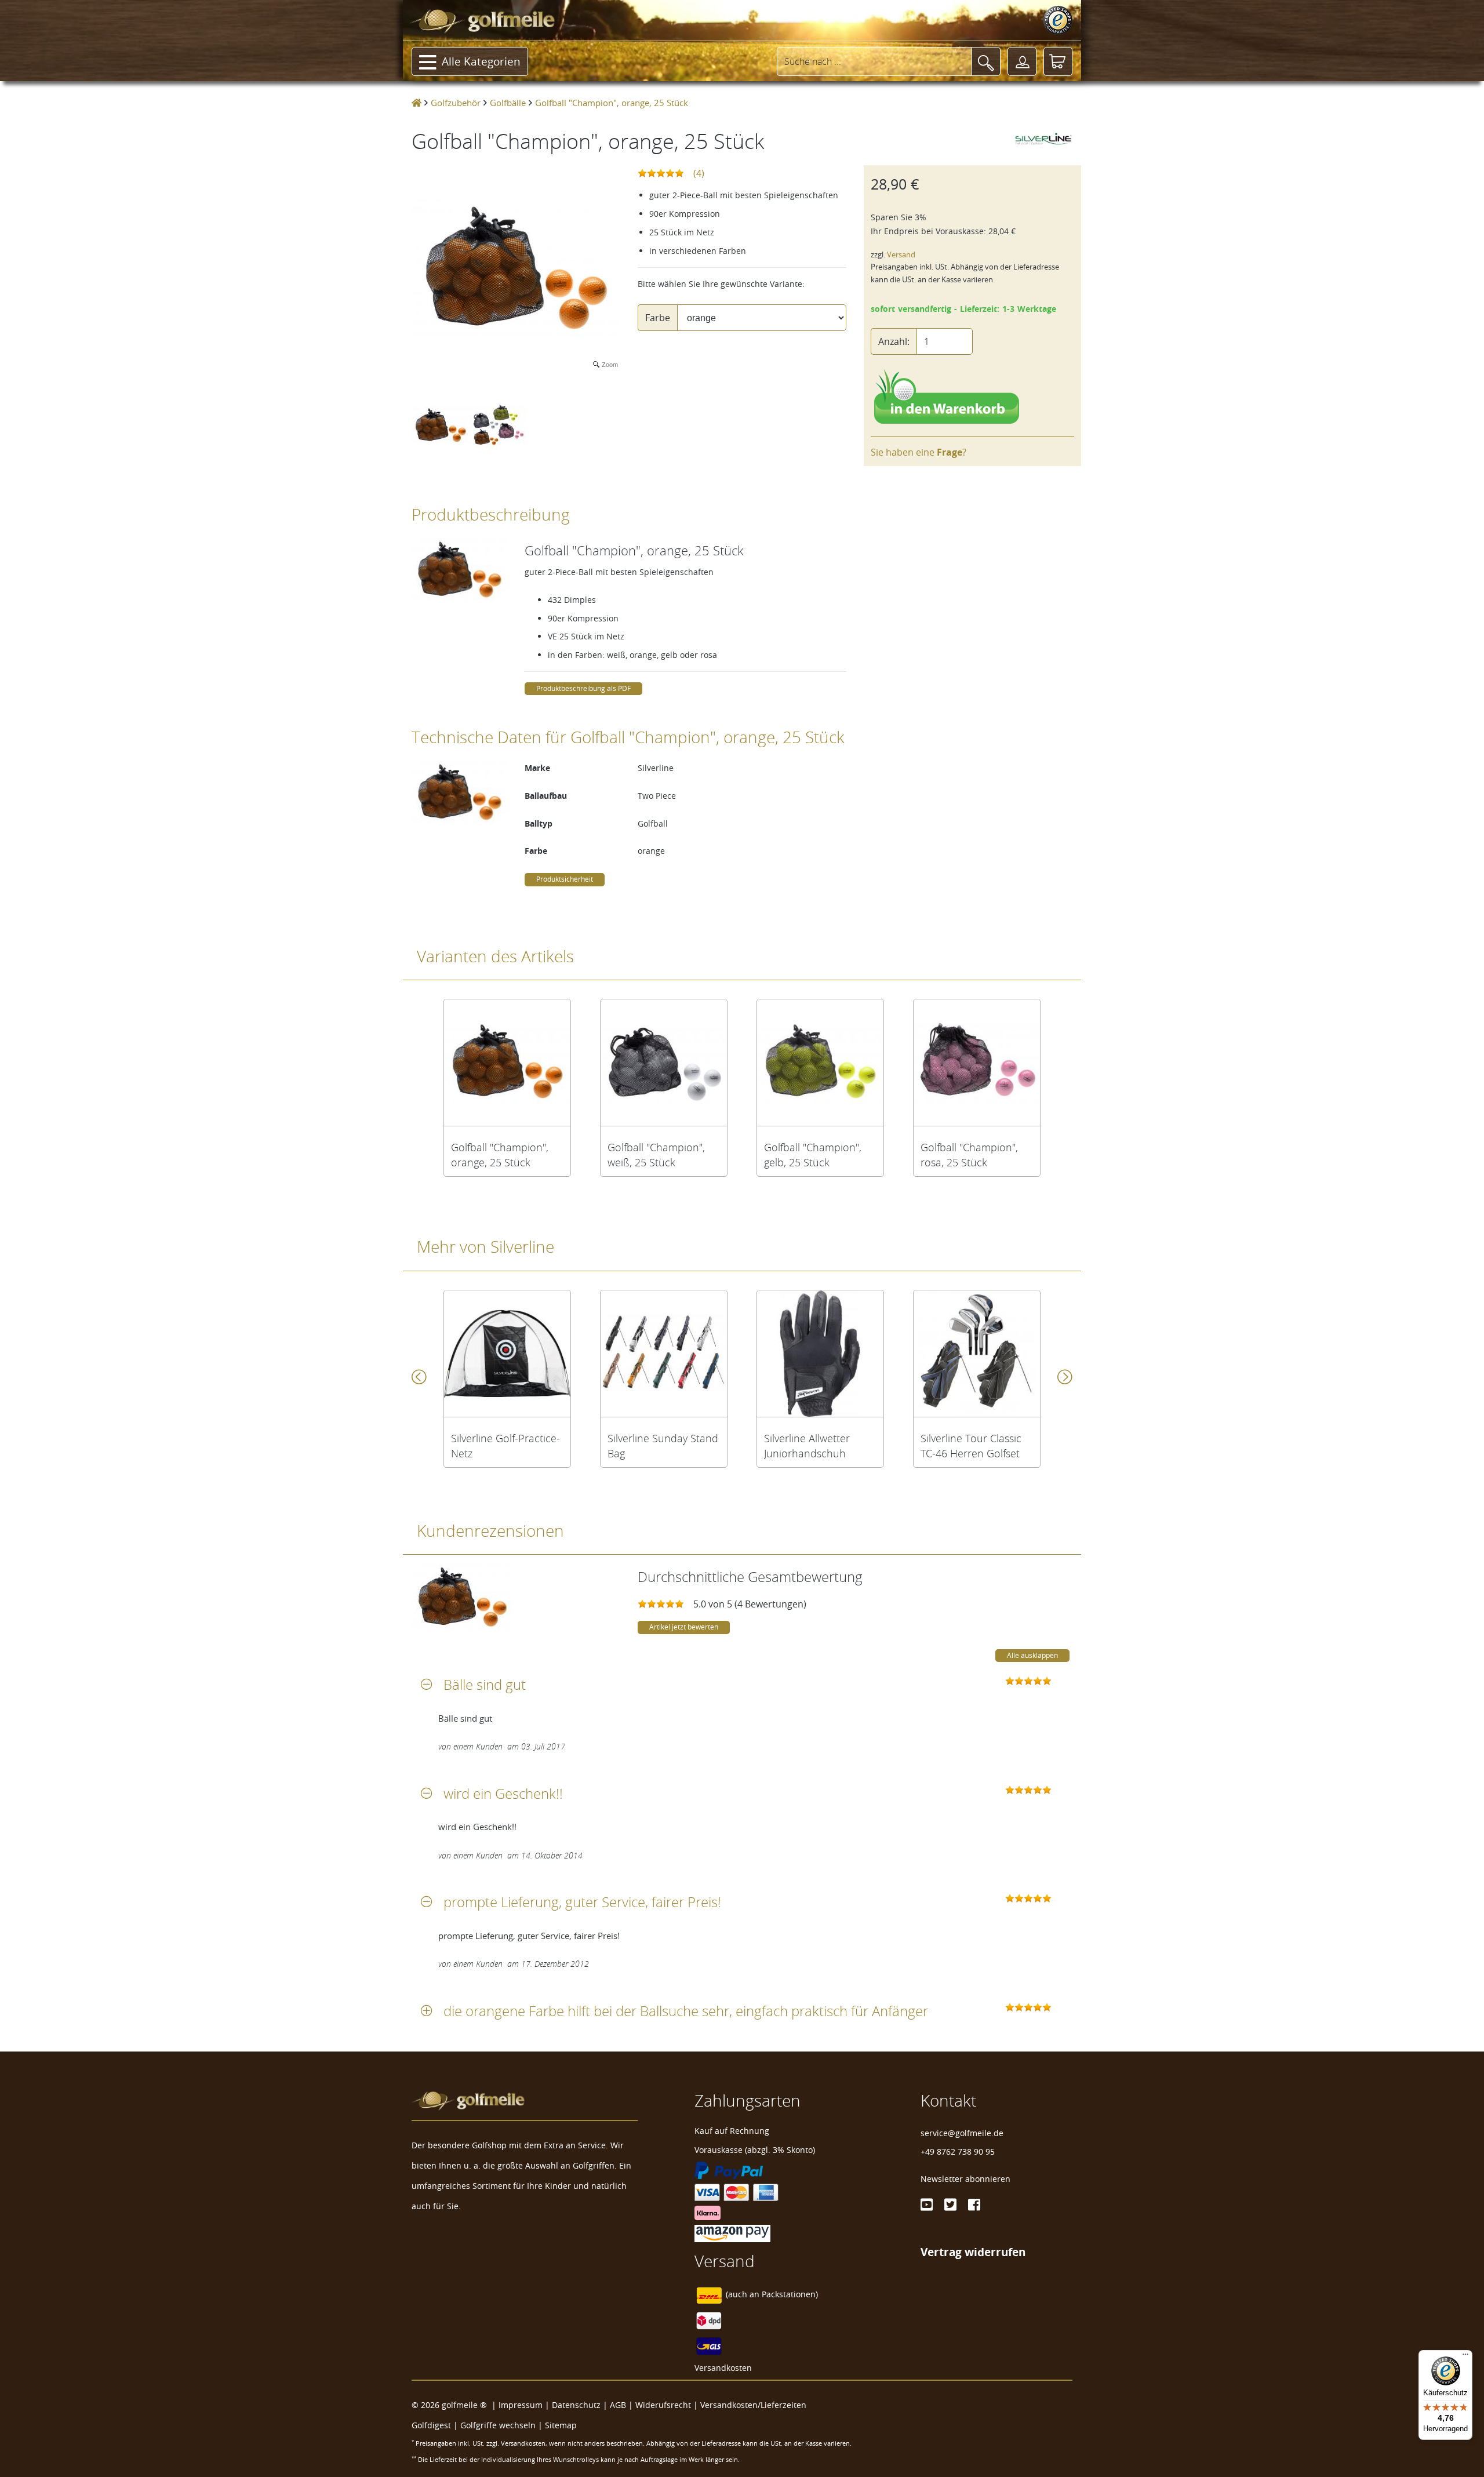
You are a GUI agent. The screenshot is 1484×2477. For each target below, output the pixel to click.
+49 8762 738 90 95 (958, 2152)
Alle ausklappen (1032, 1655)
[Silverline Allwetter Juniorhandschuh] (820, 1354)
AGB (618, 2405)
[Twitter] (950, 2205)
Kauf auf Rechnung (732, 2131)
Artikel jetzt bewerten (684, 1627)
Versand (901, 255)
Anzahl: (894, 341)
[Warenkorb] (1058, 61)
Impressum (521, 2405)
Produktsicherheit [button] (565, 879)
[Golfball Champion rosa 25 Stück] (977, 1063)
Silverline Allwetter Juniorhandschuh (807, 1446)
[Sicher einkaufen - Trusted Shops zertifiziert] (1058, 20)
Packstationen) (790, 2294)
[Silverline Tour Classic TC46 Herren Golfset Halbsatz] (977, 1354)
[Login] (1022, 61)
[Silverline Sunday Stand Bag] (664, 1354)
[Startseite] (417, 103)
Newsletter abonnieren (965, 2179)
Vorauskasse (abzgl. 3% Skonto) (755, 2150)
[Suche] (986, 61)
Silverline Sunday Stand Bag (663, 1446)
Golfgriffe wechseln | (503, 2425)
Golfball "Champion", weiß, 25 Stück (656, 1155)
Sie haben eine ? (919, 452)
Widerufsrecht (663, 2405)
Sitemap (561, 2425)
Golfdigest (431, 2425)
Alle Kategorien (481, 61)
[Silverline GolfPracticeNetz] (507, 1354)
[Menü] (1465, 2357)
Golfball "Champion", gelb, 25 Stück (813, 1155)
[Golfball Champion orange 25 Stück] (507, 1063)
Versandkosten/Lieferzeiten (753, 2405)
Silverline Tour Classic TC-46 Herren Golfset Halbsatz (971, 1446)
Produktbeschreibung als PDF (583, 688)
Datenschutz (576, 2405)
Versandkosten (723, 2368)
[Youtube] (927, 2205)
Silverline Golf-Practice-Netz (505, 1446)
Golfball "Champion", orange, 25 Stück (500, 1155)
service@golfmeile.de (962, 2133)
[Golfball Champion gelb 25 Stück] (820, 1063)
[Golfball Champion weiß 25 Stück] (664, 1063)
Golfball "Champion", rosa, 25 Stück (969, 1155)
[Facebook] (974, 2205)
